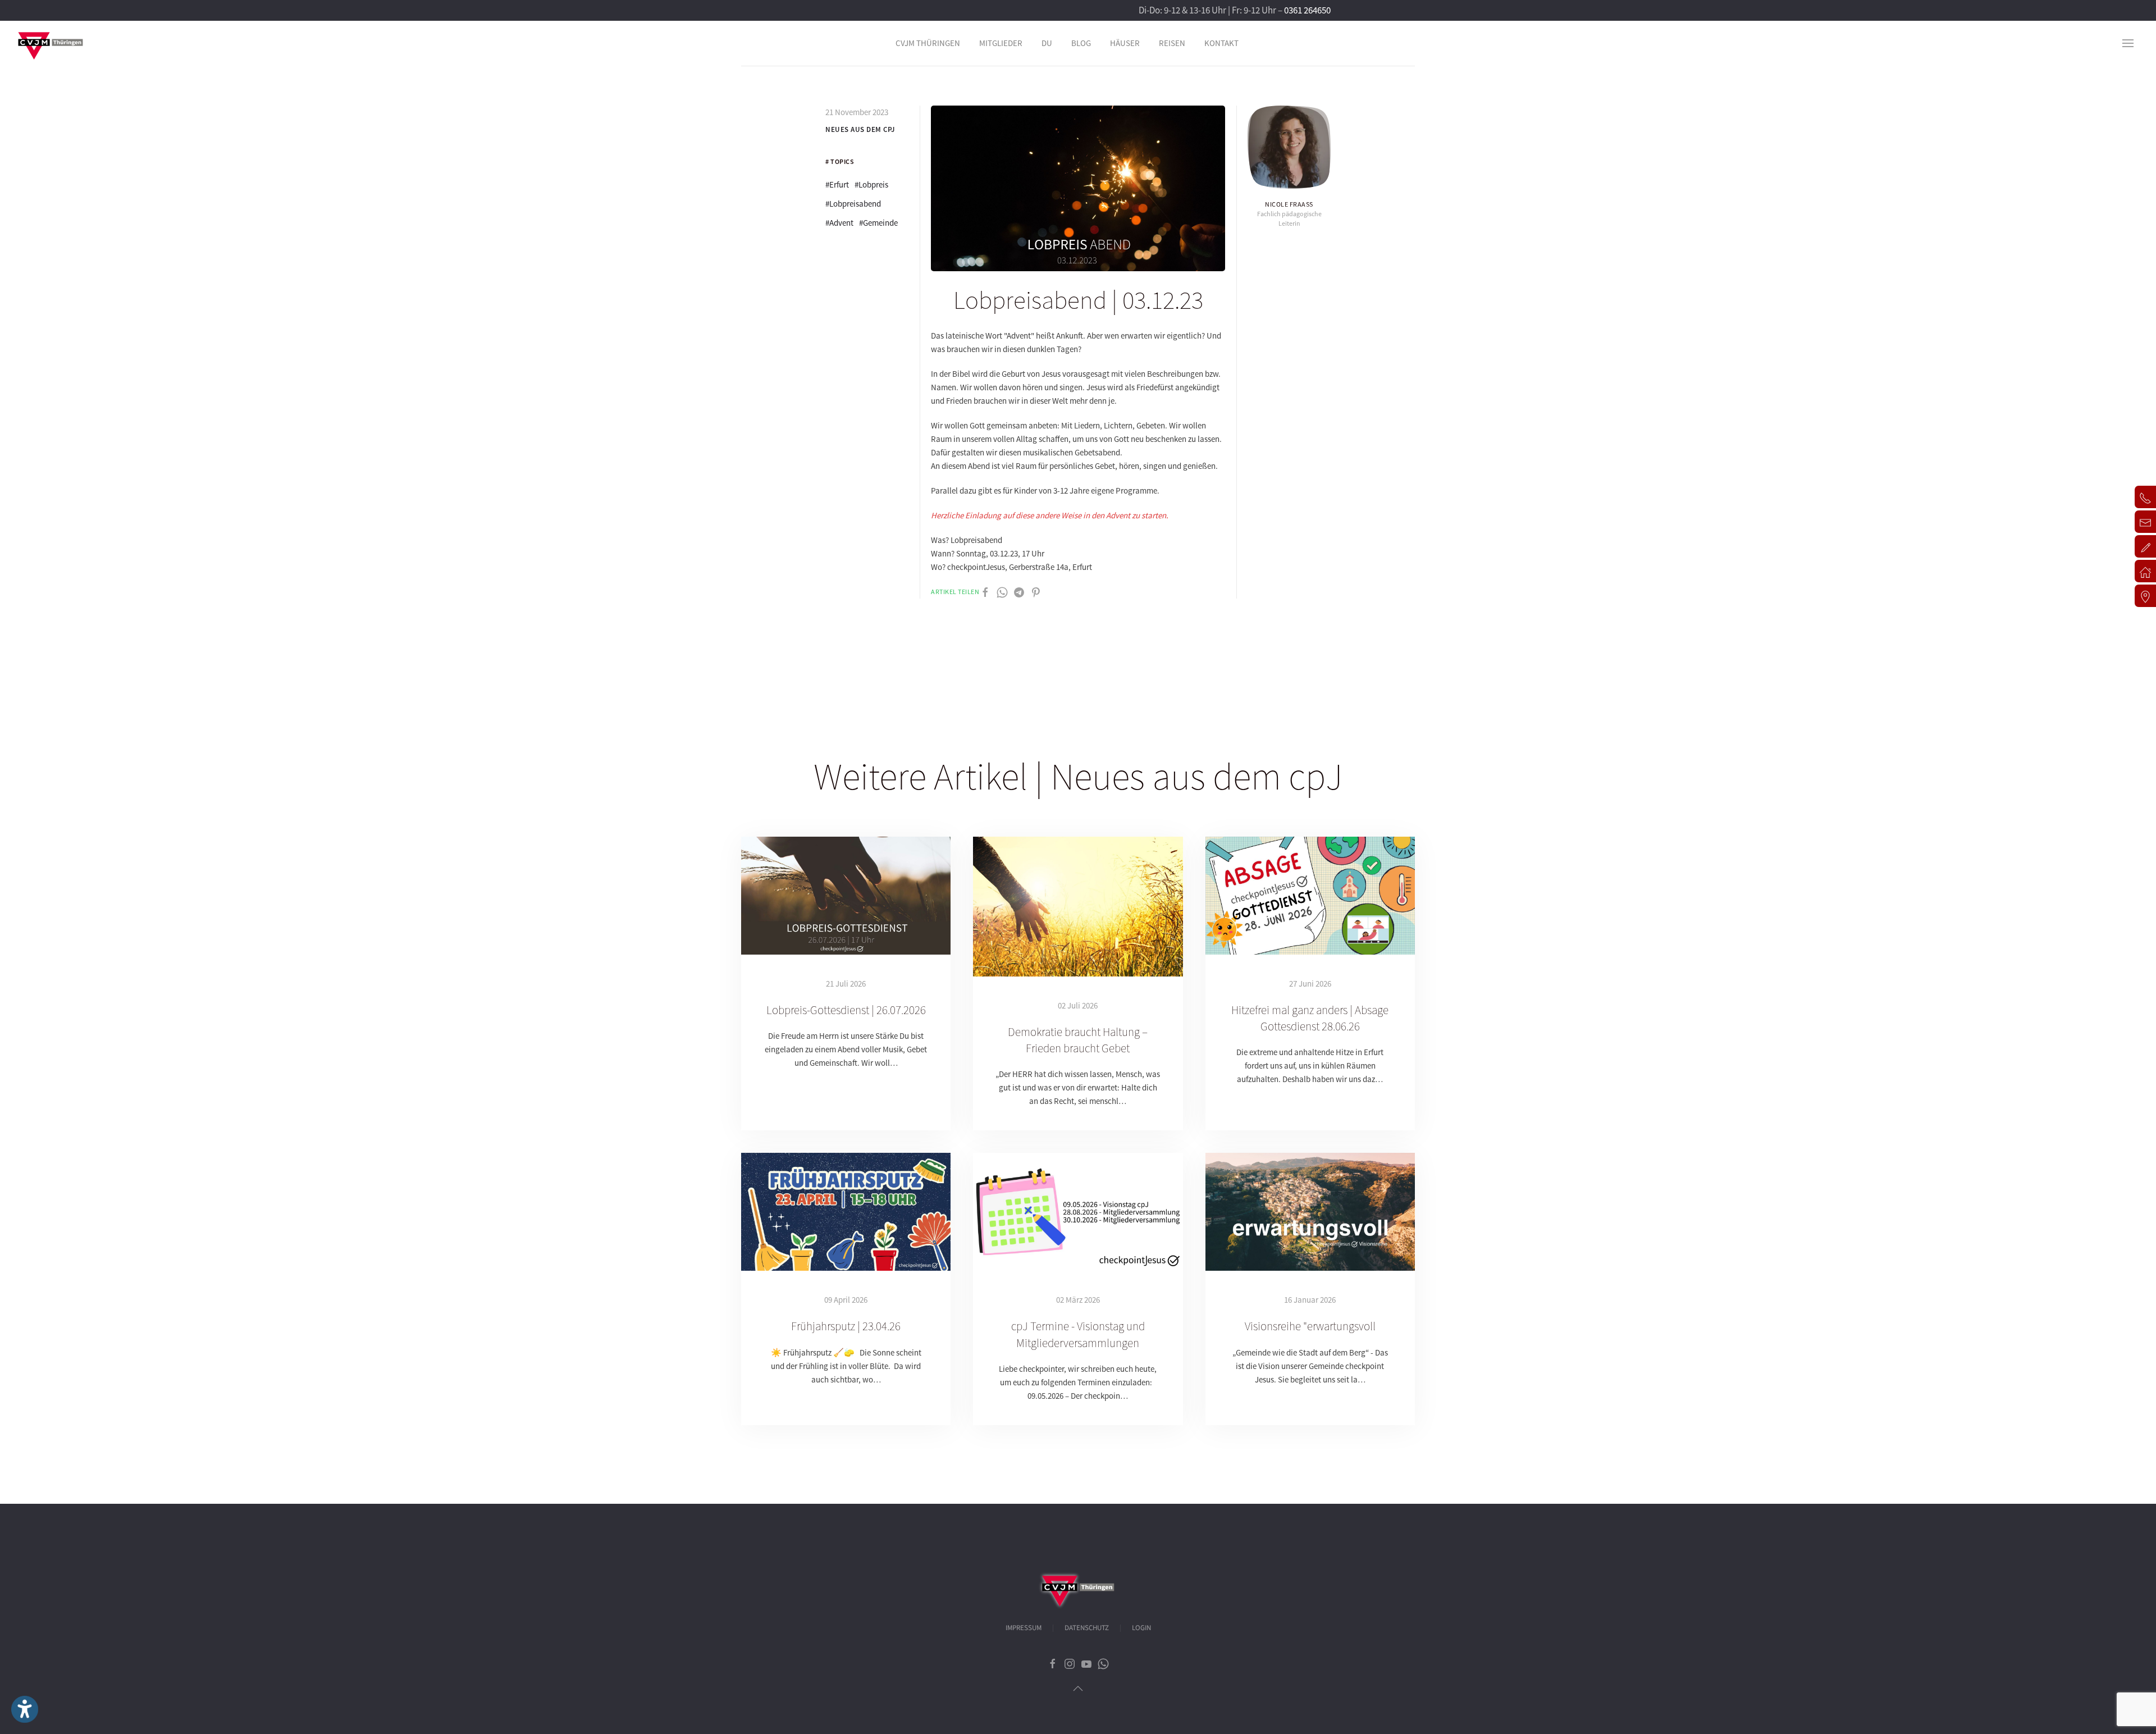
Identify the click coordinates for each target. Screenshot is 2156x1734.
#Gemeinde (878, 223)
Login (1141, 1628)
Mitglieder (1001, 43)
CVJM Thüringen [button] (928, 43)
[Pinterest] (1036, 592)
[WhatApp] (1002, 592)
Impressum (1024, 1628)
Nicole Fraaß (1289, 204)
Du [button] (1047, 43)
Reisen (1172, 43)
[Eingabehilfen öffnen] (25, 1709)
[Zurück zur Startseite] (51, 43)
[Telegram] (1019, 592)
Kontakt (1221, 43)
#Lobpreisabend (853, 204)
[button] (2128, 43)
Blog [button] (1081, 43)
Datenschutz (1087, 1628)
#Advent (839, 223)
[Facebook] (985, 592)
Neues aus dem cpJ (860, 129)
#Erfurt (837, 184)
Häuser (1125, 43)
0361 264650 (1307, 10)
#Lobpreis (871, 184)
